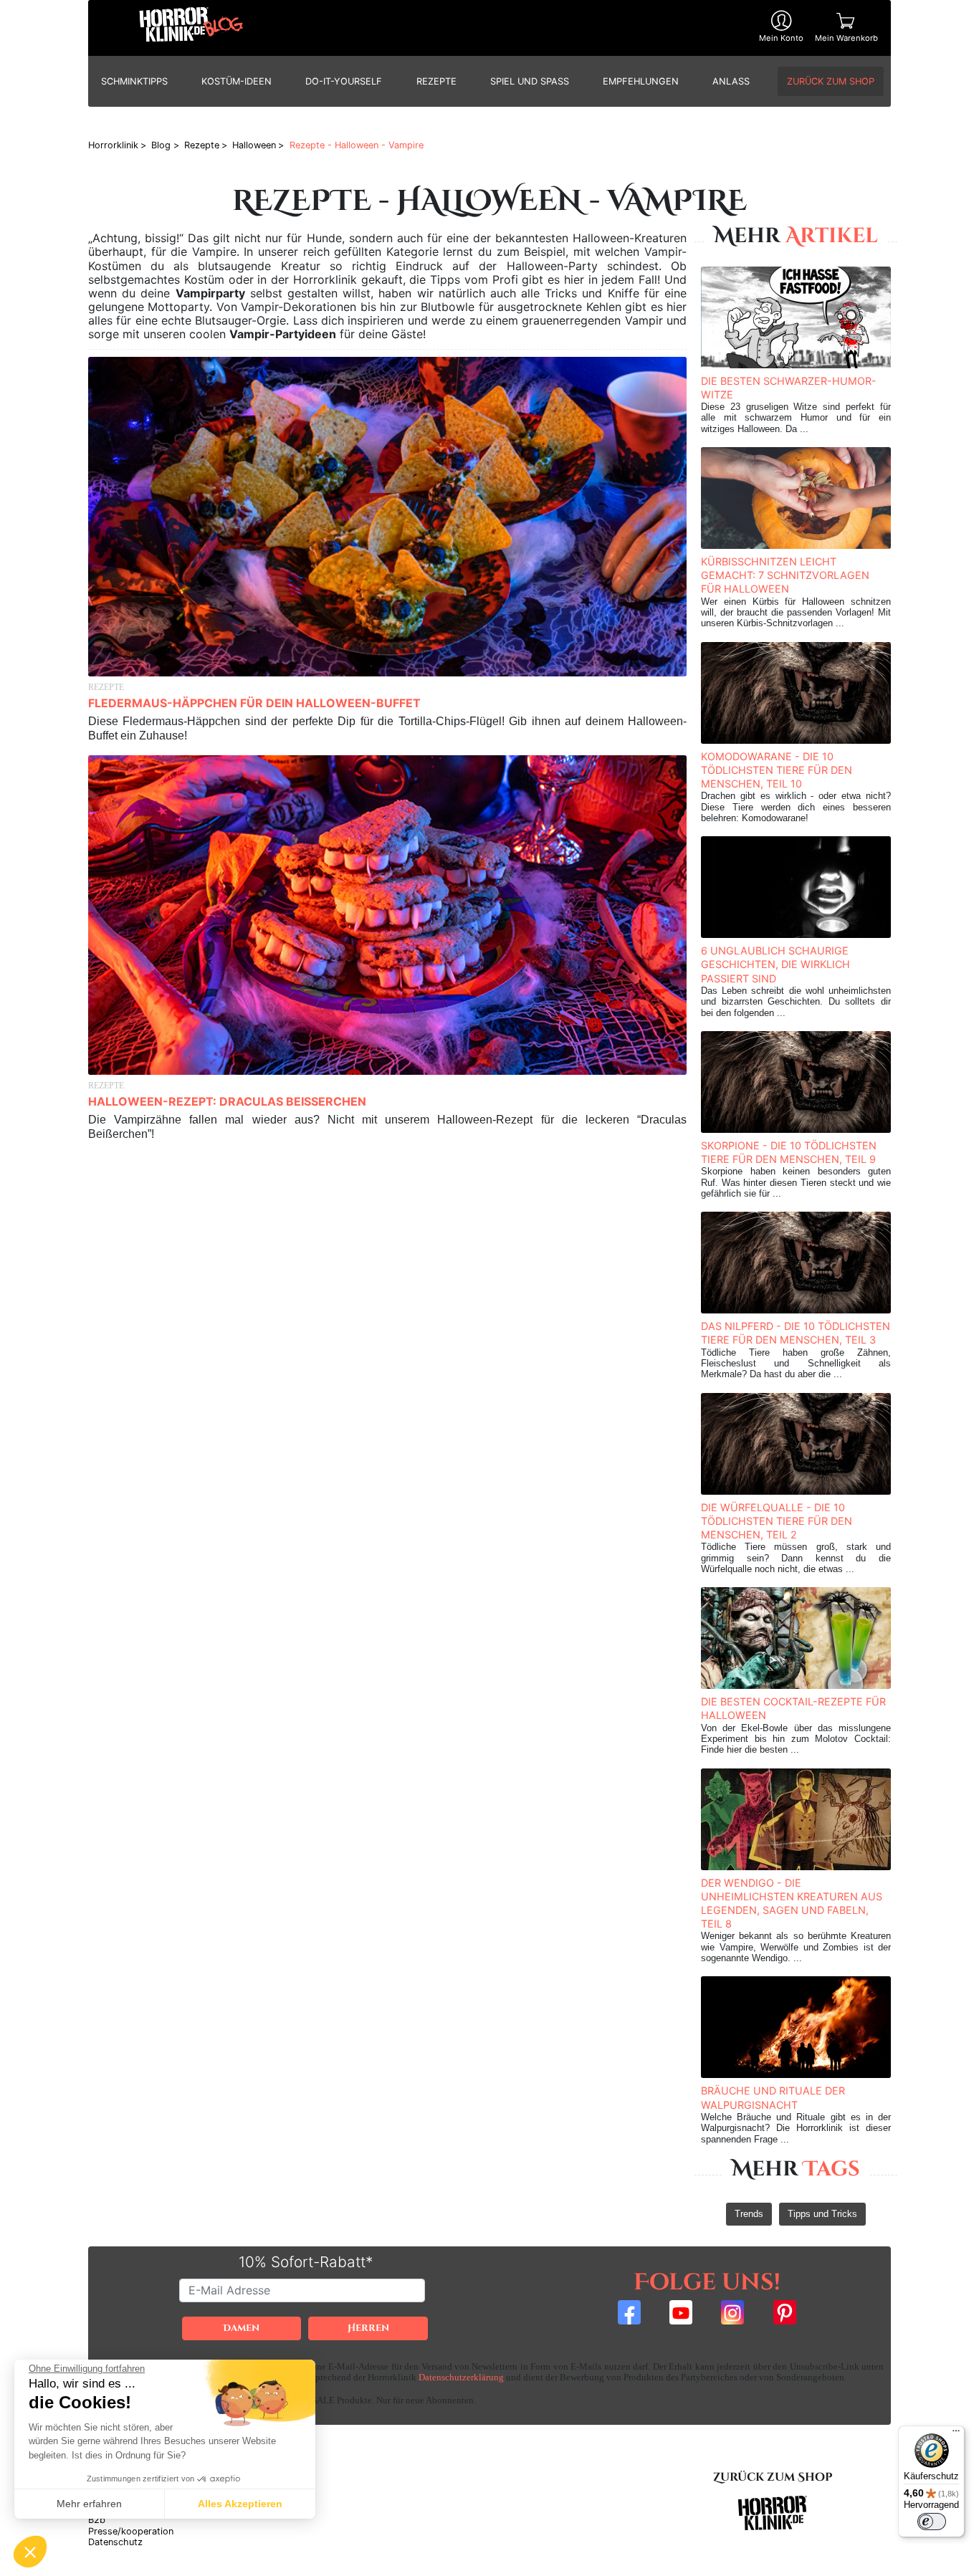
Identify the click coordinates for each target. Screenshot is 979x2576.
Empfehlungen (641, 81)
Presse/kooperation (131, 2531)
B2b (97, 2520)
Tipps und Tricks (822, 2214)
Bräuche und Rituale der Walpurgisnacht (773, 2097)
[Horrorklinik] (191, 28)
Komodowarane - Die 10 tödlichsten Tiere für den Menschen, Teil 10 (777, 770)
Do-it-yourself (344, 81)
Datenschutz (115, 2542)
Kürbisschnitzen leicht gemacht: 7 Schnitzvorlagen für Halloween (785, 575)
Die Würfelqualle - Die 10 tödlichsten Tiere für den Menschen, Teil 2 (777, 1521)
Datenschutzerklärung (461, 2378)
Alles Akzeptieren (240, 2504)
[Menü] (956, 2434)
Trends (749, 2214)
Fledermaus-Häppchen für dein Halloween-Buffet (254, 703)
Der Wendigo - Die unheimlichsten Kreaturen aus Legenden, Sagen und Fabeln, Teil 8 (792, 1904)
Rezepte (436, 81)
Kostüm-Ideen (237, 81)
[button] (30, 2552)
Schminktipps (134, 81)
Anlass (731, 81)
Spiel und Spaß (530, 81)
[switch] (932, 2522)
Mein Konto (781, 38)
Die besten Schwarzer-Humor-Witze (789, 388)
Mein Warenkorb (846, 38)
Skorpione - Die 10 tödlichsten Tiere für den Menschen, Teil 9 (789, 1152)
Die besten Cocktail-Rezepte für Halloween (793, 1708)
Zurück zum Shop (831, 81)
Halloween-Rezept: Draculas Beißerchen (227, 1101)
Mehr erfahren (89, 2504)
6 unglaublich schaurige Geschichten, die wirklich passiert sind (775, 964)
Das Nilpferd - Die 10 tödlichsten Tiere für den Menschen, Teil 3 (796, 1333)
